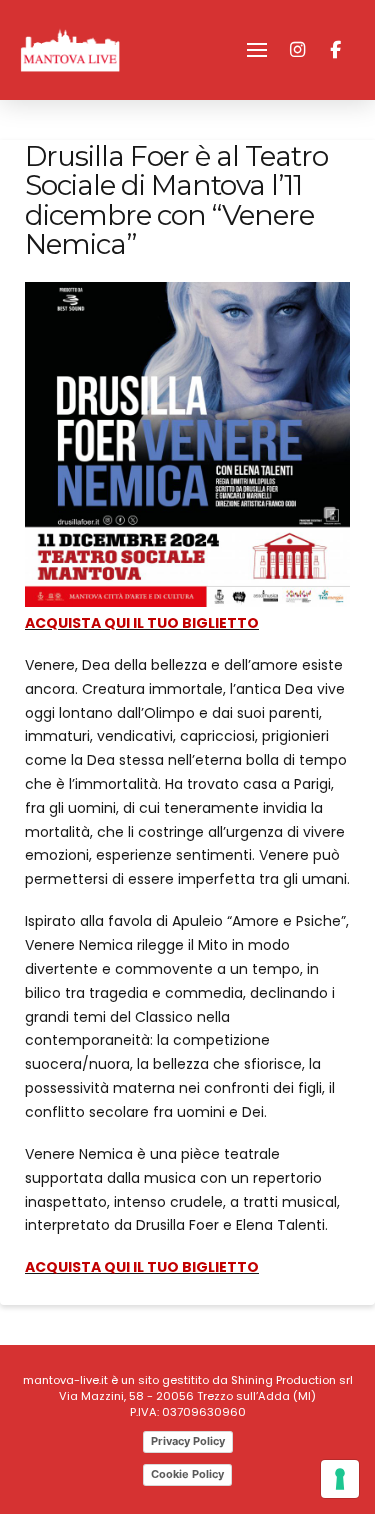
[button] (257, 50)
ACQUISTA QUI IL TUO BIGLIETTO (142, 623)
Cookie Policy (187, 1474)
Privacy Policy (188, 1441)
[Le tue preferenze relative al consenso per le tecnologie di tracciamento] (340, 1479)
